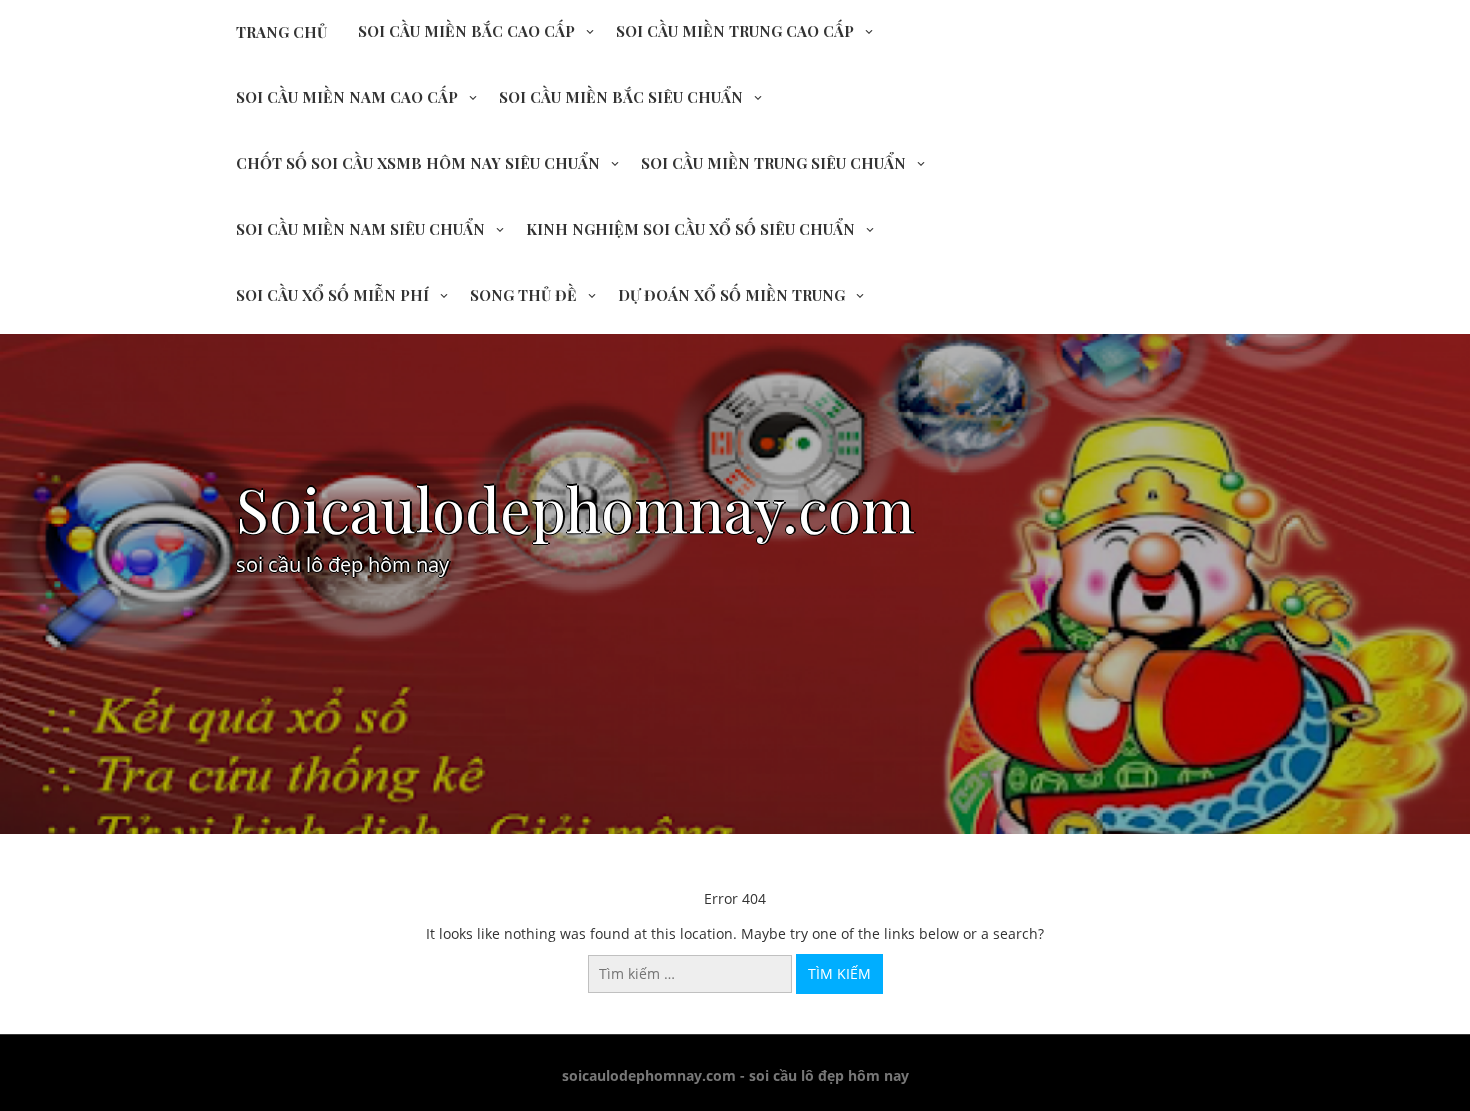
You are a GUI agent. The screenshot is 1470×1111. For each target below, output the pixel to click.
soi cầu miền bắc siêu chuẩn (621, 97)
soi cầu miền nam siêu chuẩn (360, 229)
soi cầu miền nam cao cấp (347, 97)
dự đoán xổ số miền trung (731, 295)
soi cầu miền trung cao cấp (735, 31)
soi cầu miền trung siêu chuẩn (773, 163)
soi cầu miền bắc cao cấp (466, 31)
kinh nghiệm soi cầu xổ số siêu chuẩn (690, 229)
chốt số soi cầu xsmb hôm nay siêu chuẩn (418, 163)
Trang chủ (281, 32)
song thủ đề (523, 295)
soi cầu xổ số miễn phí (332, 295)
